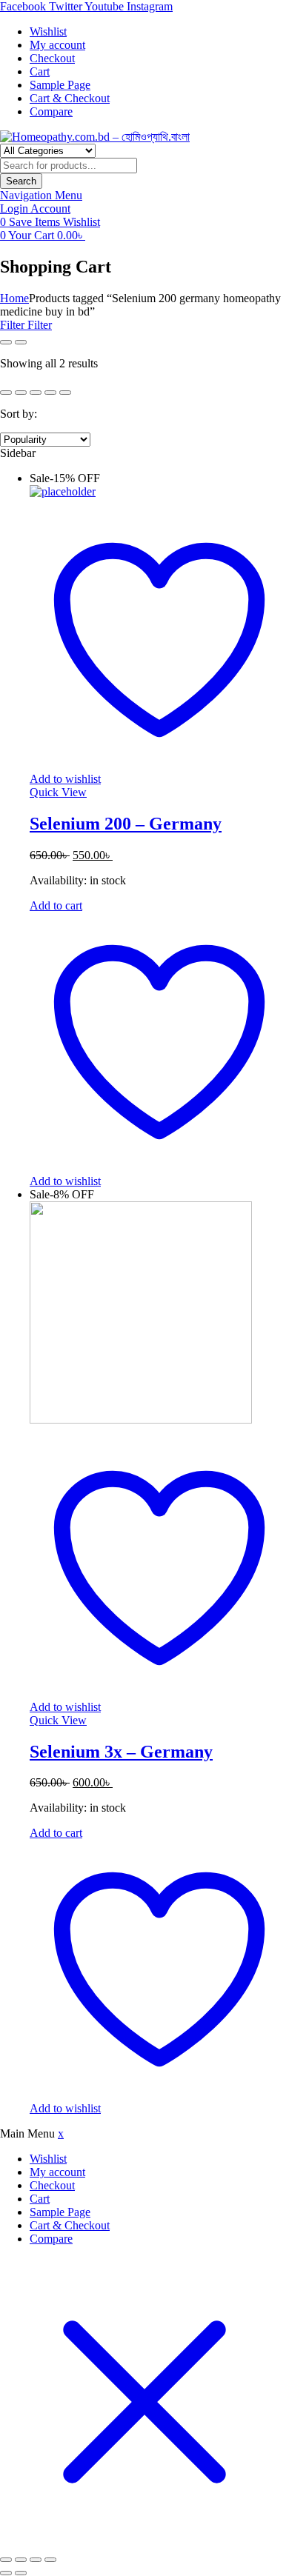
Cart (40, 2199)
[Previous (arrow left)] (6, 2573)
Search (21, 181)
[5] (36, 393)
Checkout (52, 2185)
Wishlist (48, 2159)
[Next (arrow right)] (21, 2573)
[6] (50, 393)
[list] (21, 342)
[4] (21, 393)
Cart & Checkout (70, 2225)
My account (57, 2172)
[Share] (36, 2560)
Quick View (58, 792)
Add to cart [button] (56, 905)
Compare (51, 2239)
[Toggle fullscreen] (21, 2560)
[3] (6, 393)
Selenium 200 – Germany (126, 824)
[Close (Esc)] (50, 2560)
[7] (65, 393)
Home (14, 298)
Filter (14, 325)
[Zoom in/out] (6, 2560)
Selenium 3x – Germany (121, 1752)
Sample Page (60, 2212)
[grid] (6, 342)
